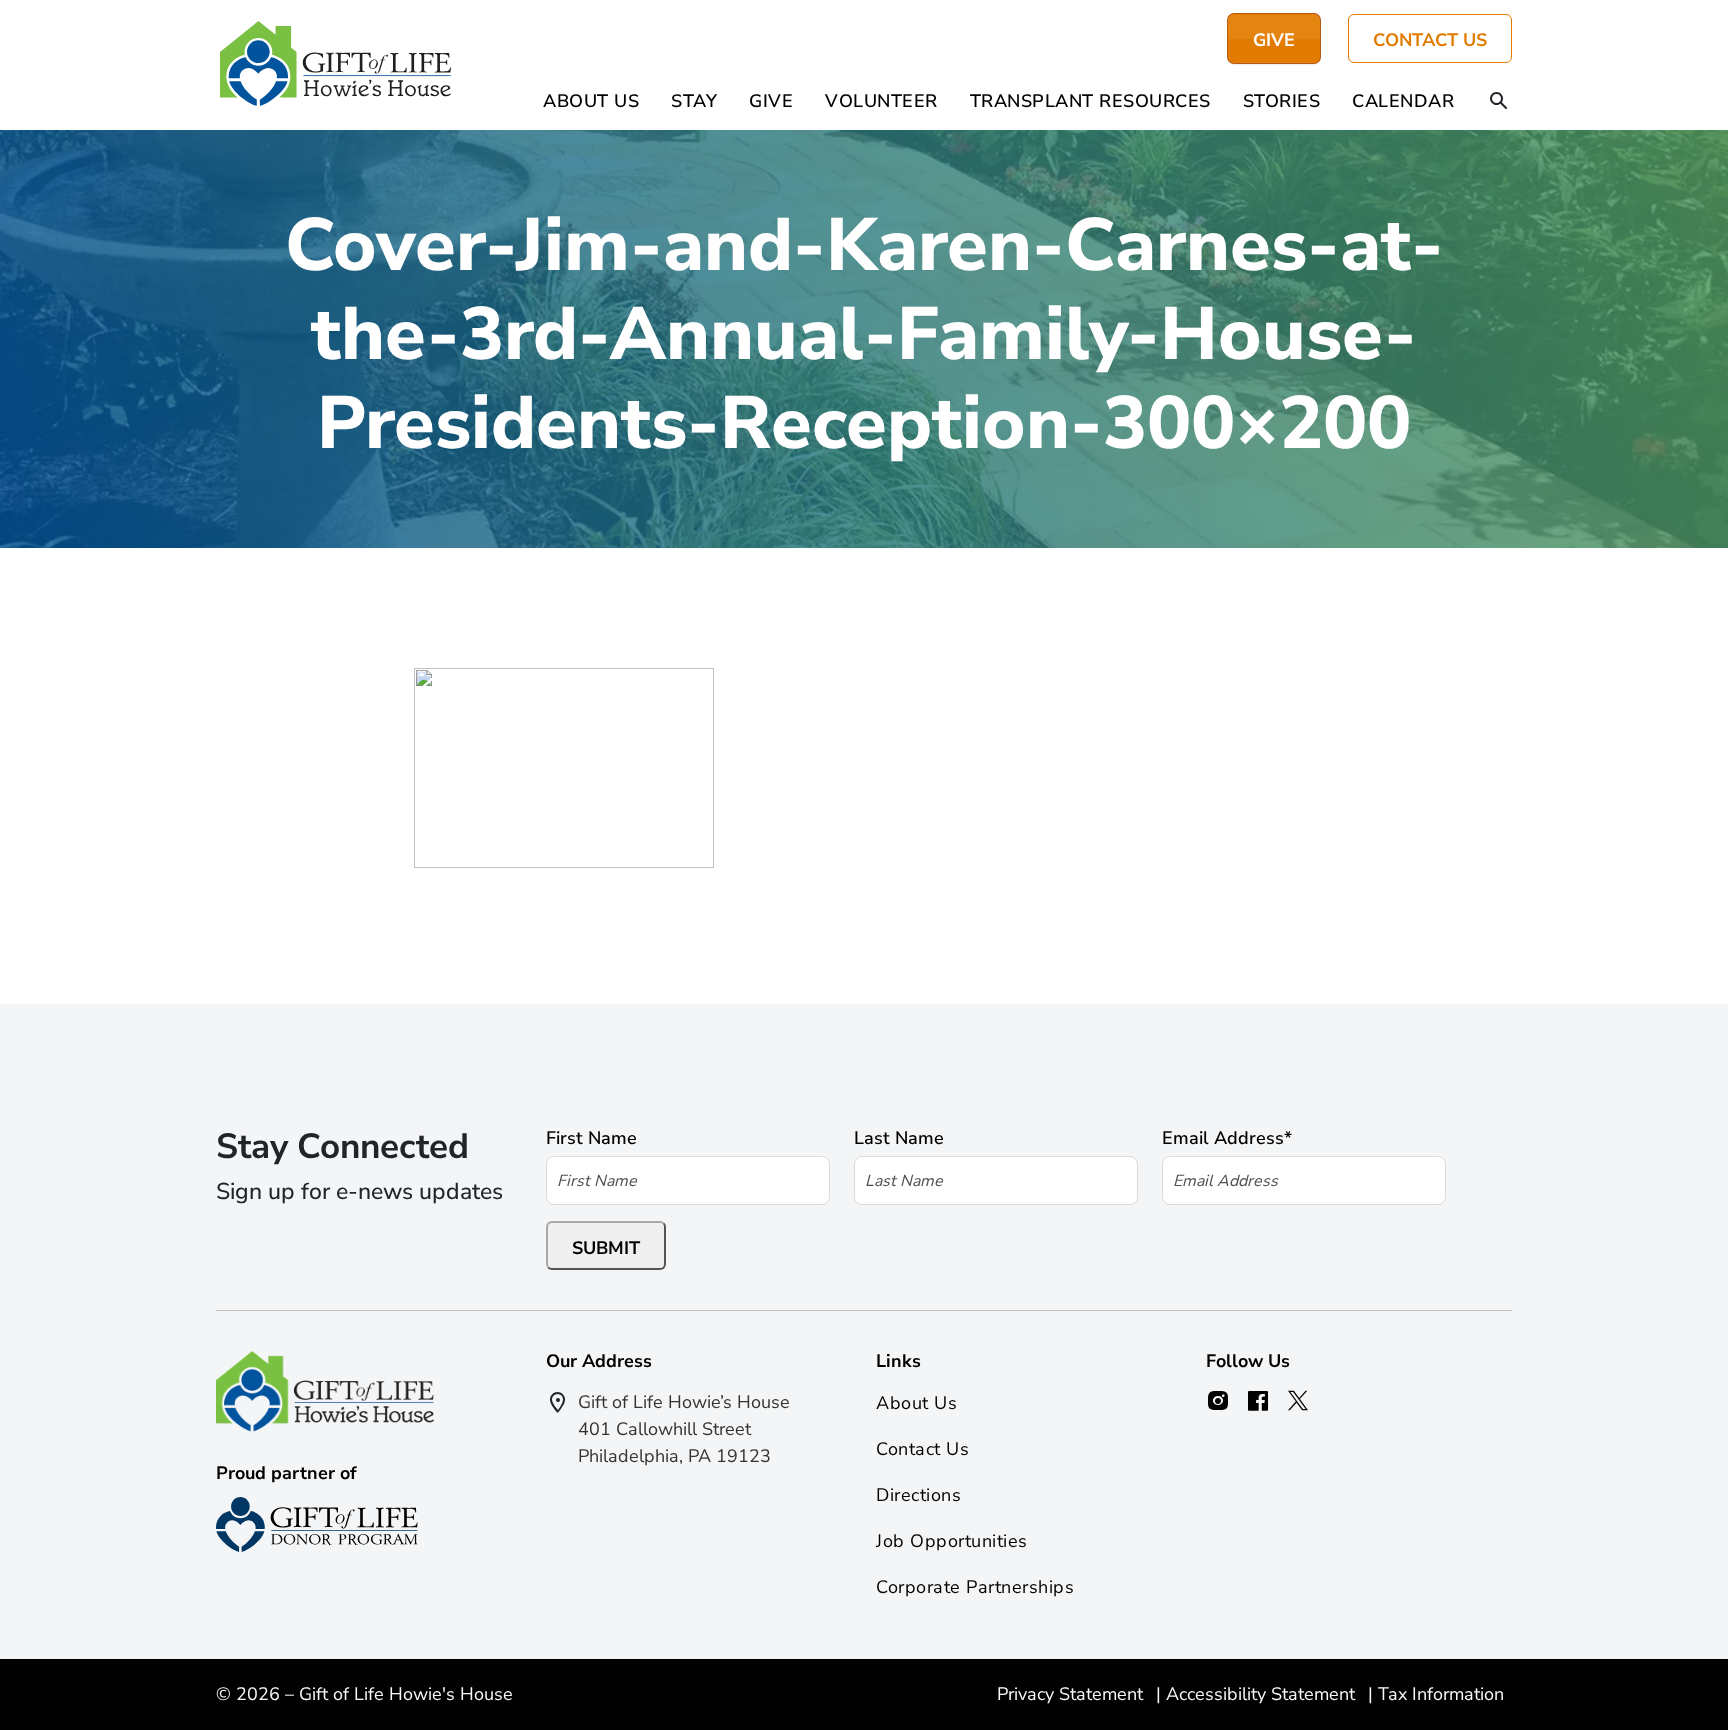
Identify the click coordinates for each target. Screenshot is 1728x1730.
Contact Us (1430, 40)
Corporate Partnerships (975, 1587)
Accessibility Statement (1263, 1694)
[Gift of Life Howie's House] (335, 65)
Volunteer (881, 101)
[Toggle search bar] (1499, 102)
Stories (1282, 101)
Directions (918, 1495)
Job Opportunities (952, 1541)
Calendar (1403, 101)
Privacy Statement (1072, 1694)
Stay (694, 101)
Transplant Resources (1090, 101)
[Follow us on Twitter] (1298, 1401)
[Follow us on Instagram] (1218, 1401)
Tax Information (1441, 1694)
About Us (591, 101)
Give (771, 101)
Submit (606, 1248)
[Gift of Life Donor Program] (317, 1524)
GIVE (1274, 40)
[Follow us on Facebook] (1258, 1401)
